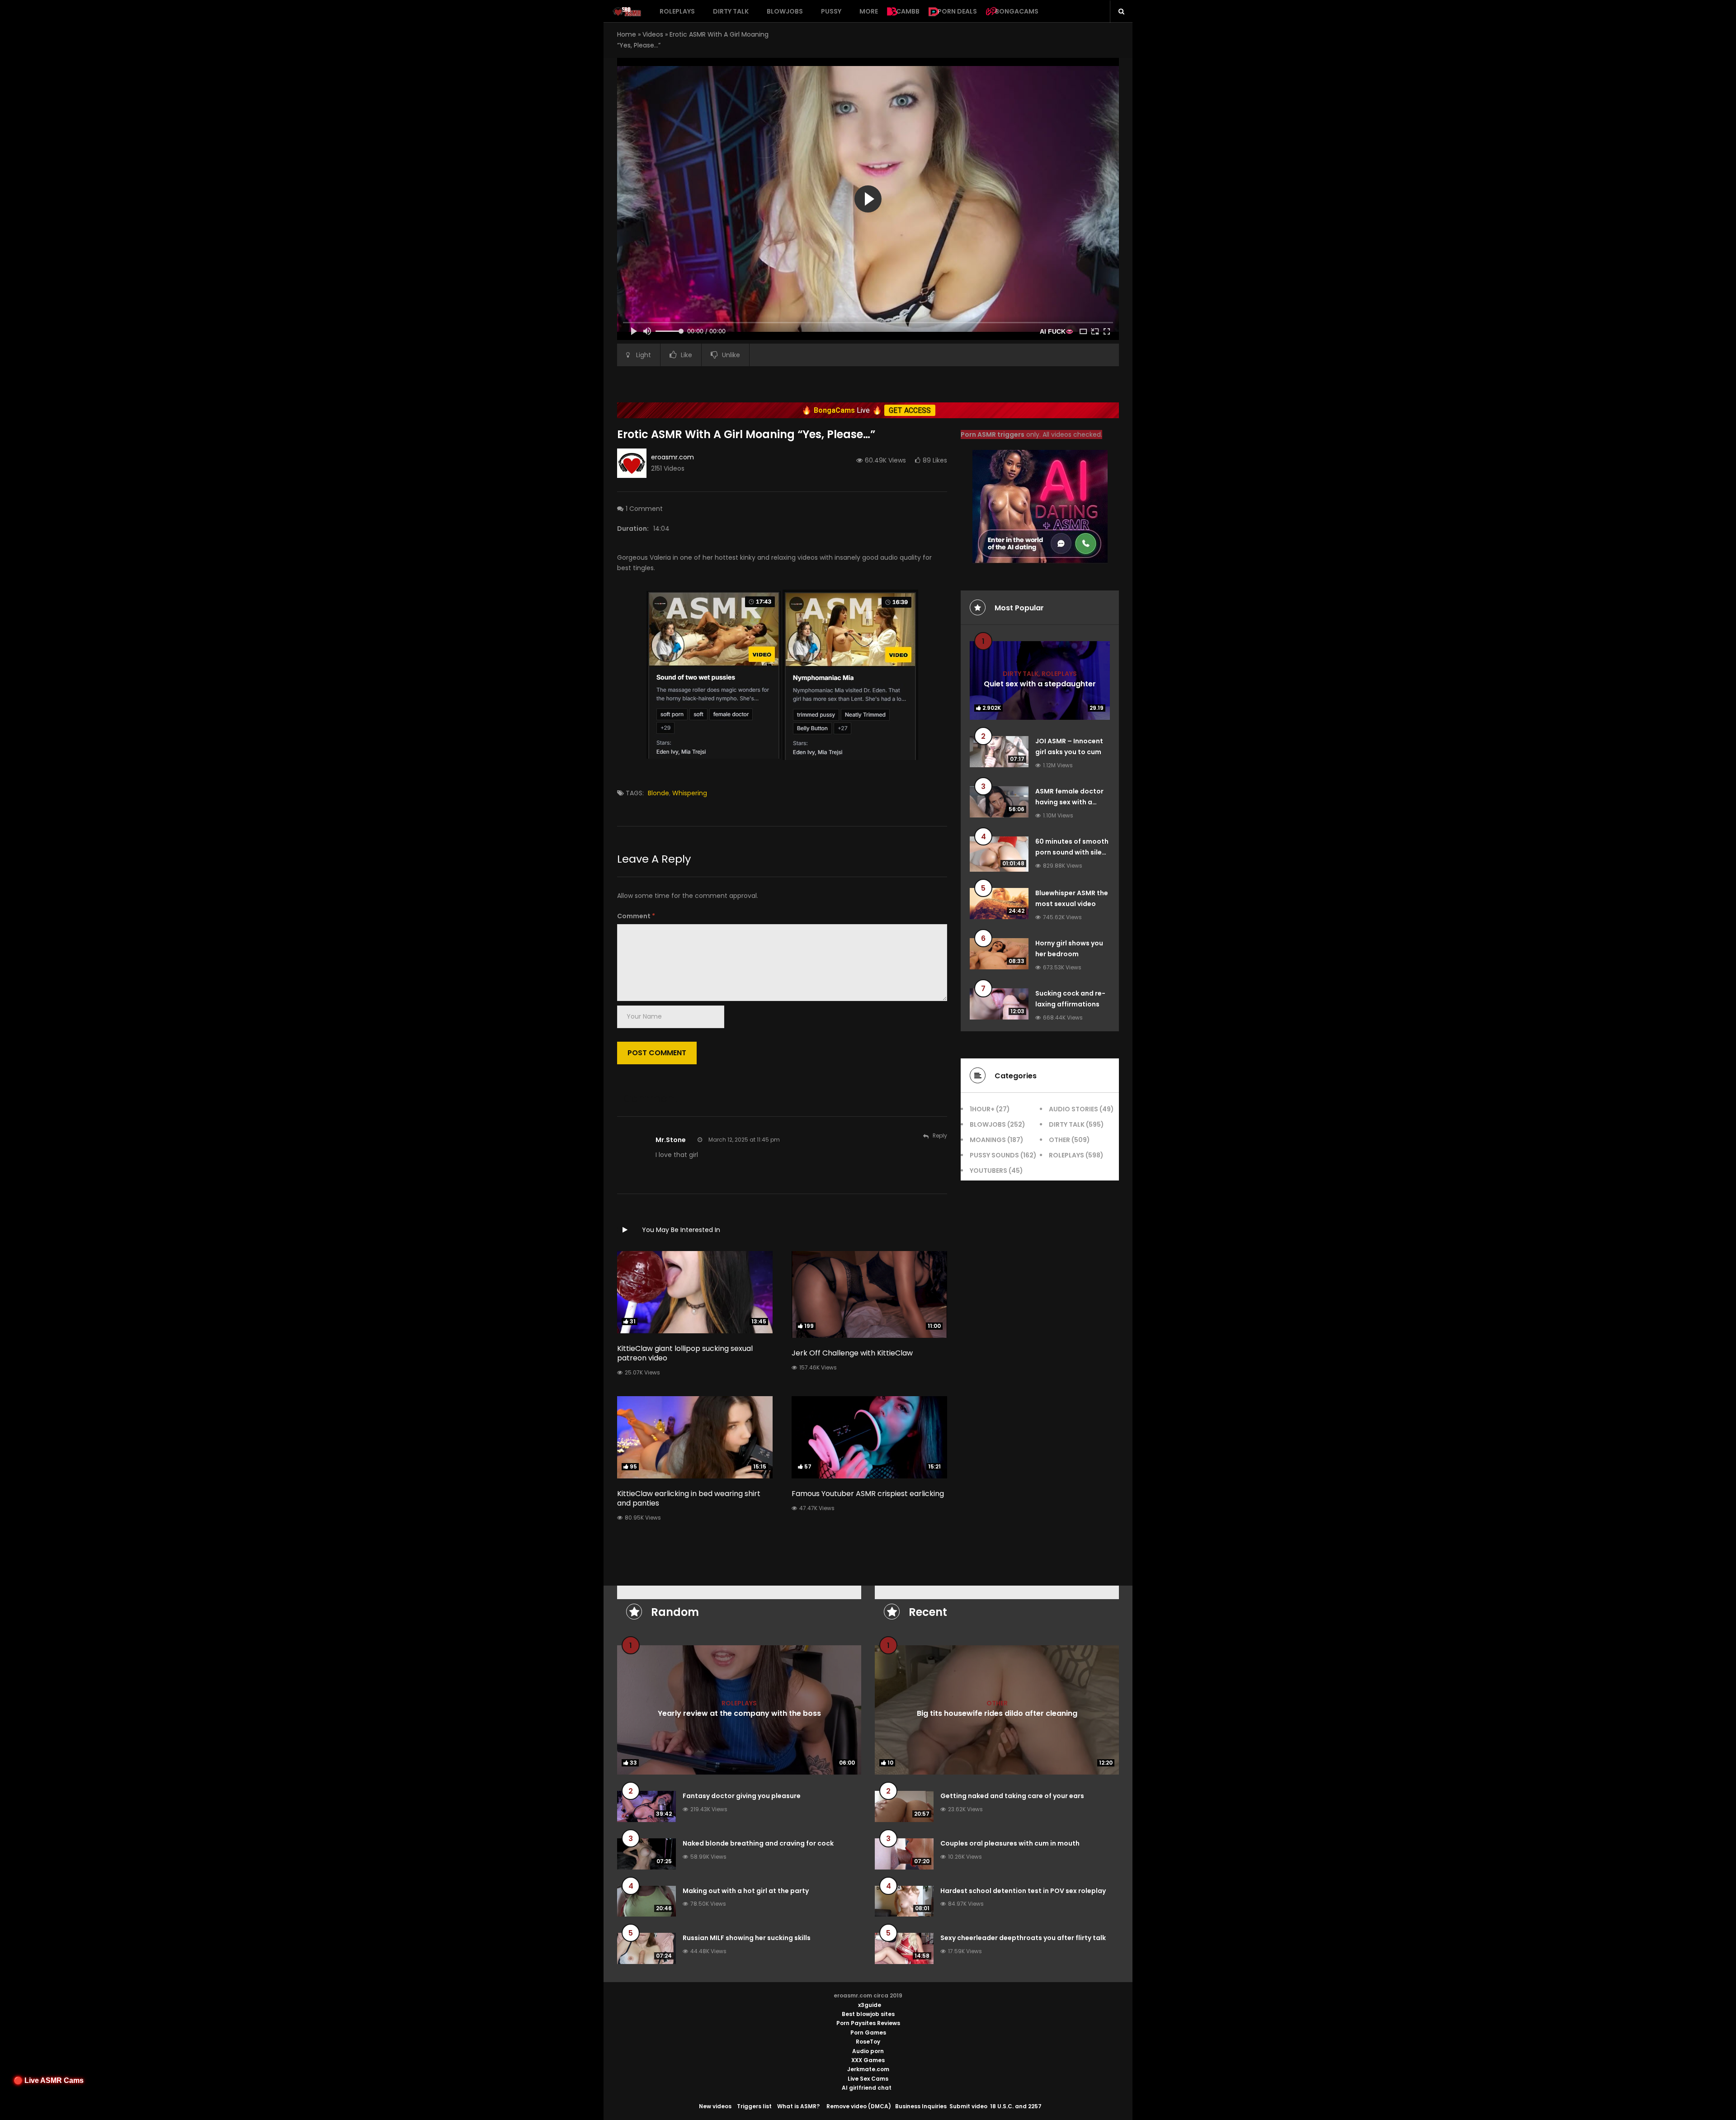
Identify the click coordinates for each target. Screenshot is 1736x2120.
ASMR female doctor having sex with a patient (1069, 802)
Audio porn (868, 2051)
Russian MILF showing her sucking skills (747, 1938)
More (869, 11)
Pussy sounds (994, 1155)
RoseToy (868, 2042)
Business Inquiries (921, 2106)
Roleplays (677, 11)
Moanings (988, 1140)
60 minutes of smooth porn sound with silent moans (1072, 852)
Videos (653, 34)
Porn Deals (957, 11)
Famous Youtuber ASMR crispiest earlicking (868, 1494)
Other (1059, 1140)
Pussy (831, 11)
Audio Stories (1073, 1109)
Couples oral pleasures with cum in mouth (1010, 1843)
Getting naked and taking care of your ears (1012, 1796)
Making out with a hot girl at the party (746, 1891)
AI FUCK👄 (1057, 331)
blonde (658, 793)
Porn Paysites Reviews (868, 2023)
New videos (715, 2106)
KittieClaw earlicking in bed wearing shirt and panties (689, 1498)
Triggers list (754, 2106)
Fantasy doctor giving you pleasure (742, 1796)
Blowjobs (785, 11)
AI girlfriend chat (867, 2088)
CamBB (908, 11)
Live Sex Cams (868, 2079)
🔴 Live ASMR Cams (49, 2080)
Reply (940, 1136)
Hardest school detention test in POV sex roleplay (1023, 1891)
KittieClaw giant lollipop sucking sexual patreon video (685, 1353)
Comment (636, 916)
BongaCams (1017, 11)
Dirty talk (731, 11)
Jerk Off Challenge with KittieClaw (852, 1353)
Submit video (968, 2106)
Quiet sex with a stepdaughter (1040, 683)
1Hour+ (982, 1109)
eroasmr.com (672, 457)
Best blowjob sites (868, 2014)
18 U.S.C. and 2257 (1016, 2106)
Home (627, 34)
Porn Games (868, 2033)
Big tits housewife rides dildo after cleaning (997, 1713)
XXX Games (868, 2060)
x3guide (870, 2005)
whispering (690, 793)
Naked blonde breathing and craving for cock (758, 1843)
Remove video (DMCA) (859, 2106)
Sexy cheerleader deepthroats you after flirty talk (1023, 1938)
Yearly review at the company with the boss (739, 1713)
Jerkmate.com (868, 2069)
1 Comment (644, 509)
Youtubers (988, 1171)
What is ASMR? (798, 2106)
